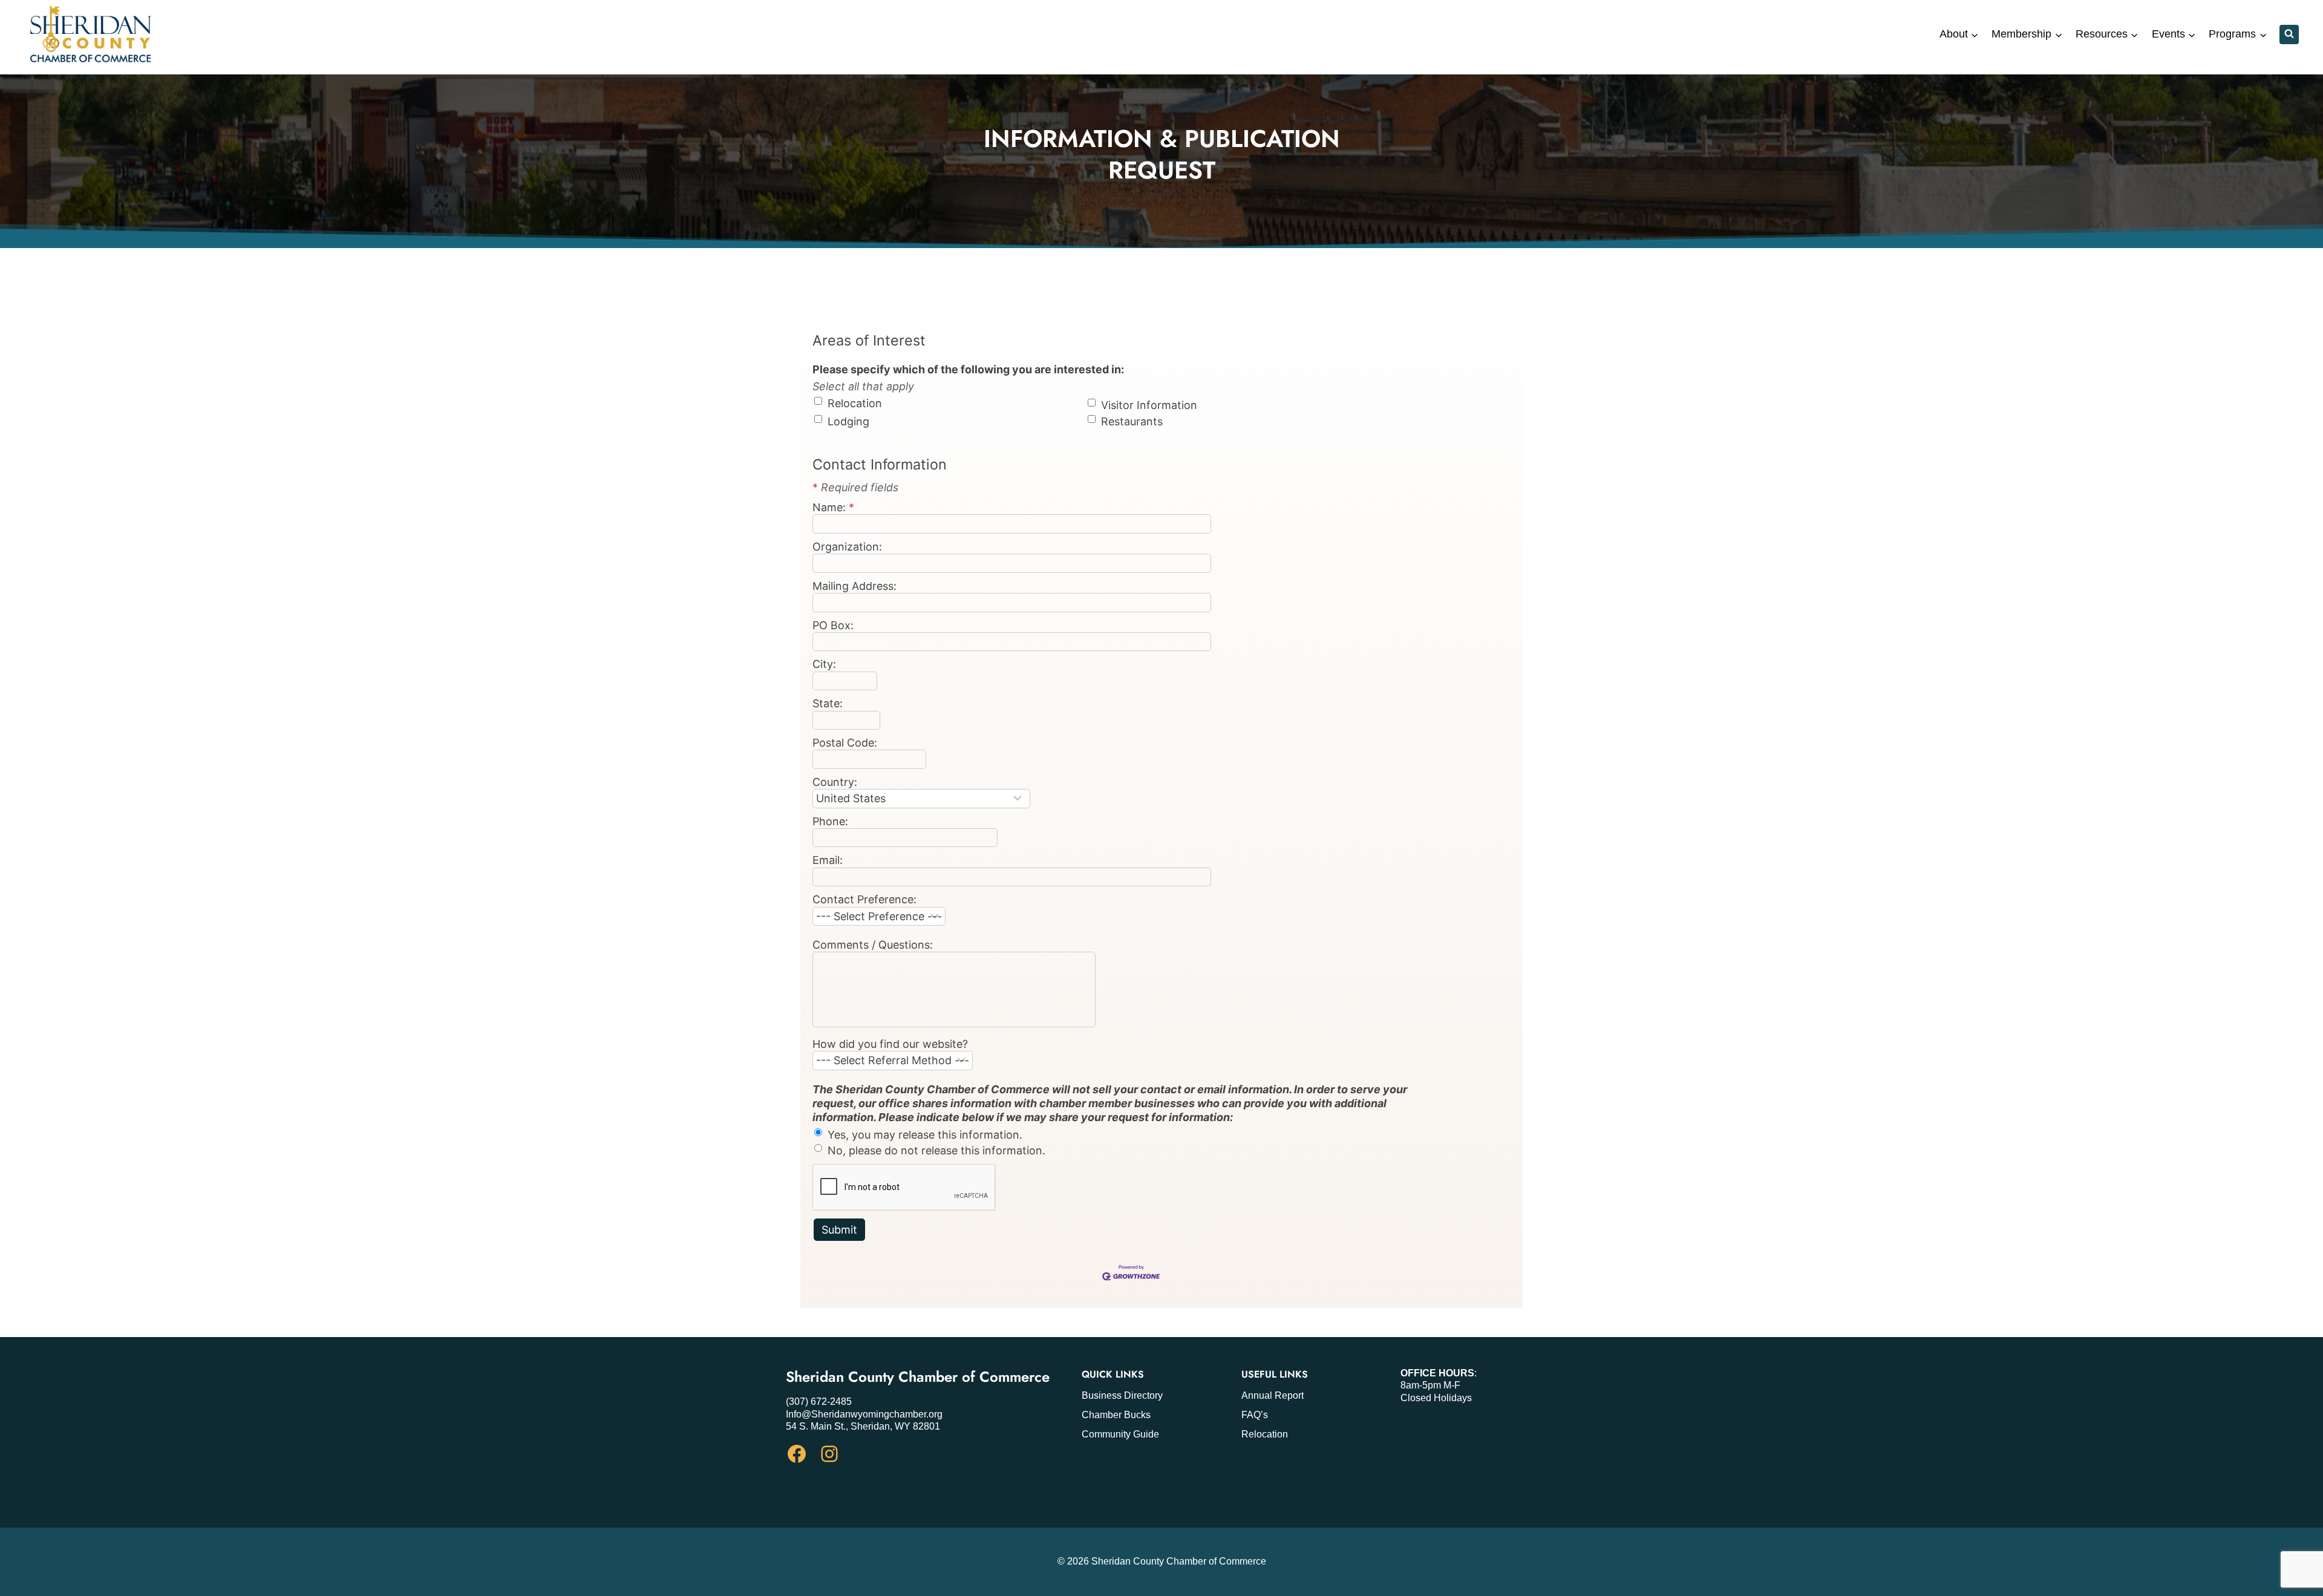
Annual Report (1273, 1395)
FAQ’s (1255, 1415)
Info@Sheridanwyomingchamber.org (864, 1414)
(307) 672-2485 (819, 1401)
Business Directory (1122, 1395)
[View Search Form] (2289, 34)
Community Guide (1120, 1434)
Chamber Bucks (1116, 1415)
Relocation (1265, 1434)
